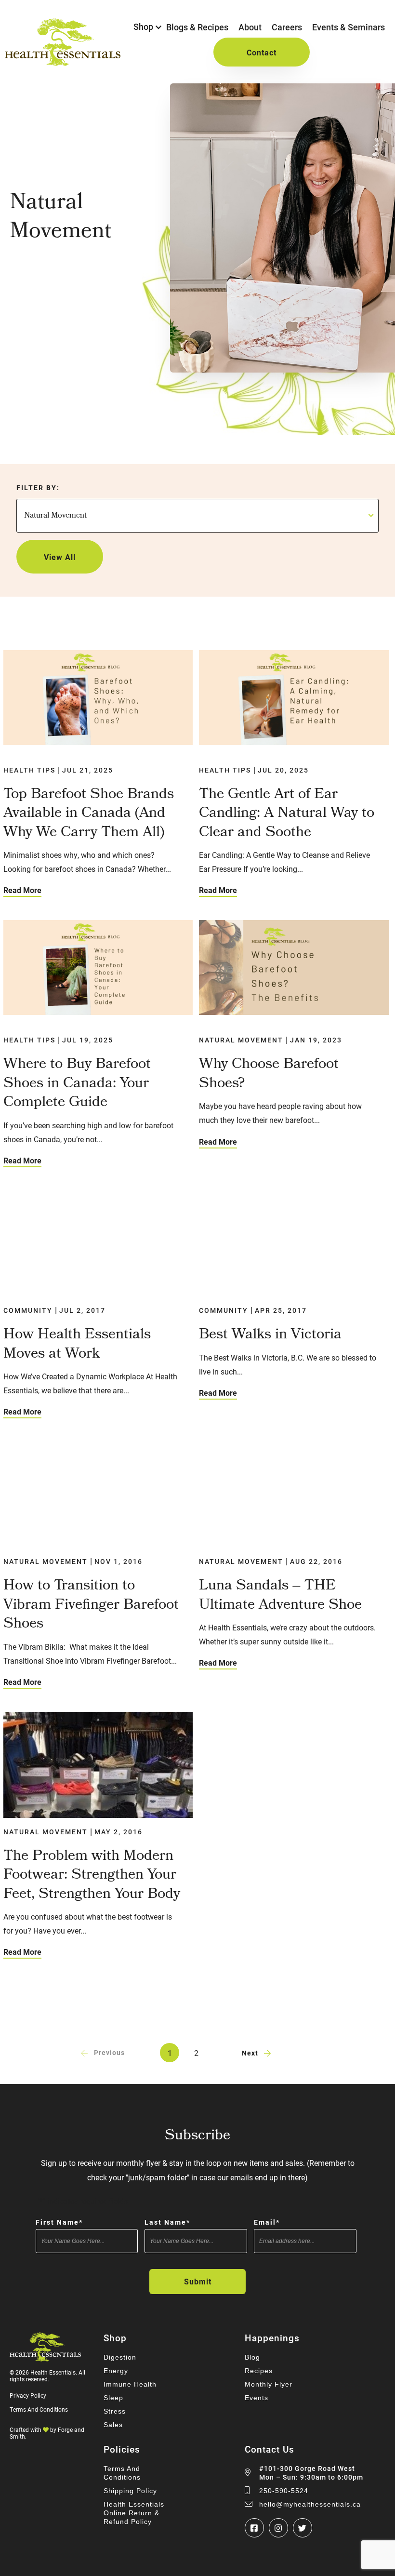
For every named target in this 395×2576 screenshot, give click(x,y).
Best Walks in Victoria (270, 1335)
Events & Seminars (349, 27)
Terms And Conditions (39, 2409)
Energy (116, 2371)
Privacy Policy (28, 2395)
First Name (59, 2222)
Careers (287, 27)
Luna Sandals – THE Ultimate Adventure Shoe (280, 1596)
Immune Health (130, 2384)
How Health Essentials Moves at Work (77, 1345)
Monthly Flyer (269, 2384)
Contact (262, 52)
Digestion (120, 2357)
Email (267, 2222)
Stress (115, 2411)
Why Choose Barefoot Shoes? (269, 1074)
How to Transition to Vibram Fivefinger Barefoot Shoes (91, 1606)
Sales (113, 2425)
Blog (252, 2357)
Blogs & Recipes (197, 27)
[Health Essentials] (63, 61)
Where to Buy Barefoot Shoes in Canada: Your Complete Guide (77, 1084)
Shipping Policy (130, 2491)
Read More (22, 890)
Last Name (167, 2222)
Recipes (259, 2371)
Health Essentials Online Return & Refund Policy (134, 2513)
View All (60, 557)
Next (250, 2053)
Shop (143, 27)
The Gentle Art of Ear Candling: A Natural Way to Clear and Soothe (287, 814)
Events (257, 2398)
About (250, 27)
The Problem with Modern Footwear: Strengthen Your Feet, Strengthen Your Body (92, 1876)
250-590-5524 (284, 2491)
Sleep (113, 2398)
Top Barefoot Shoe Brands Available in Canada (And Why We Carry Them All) (89, 814)
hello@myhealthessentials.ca (310, 2504)
